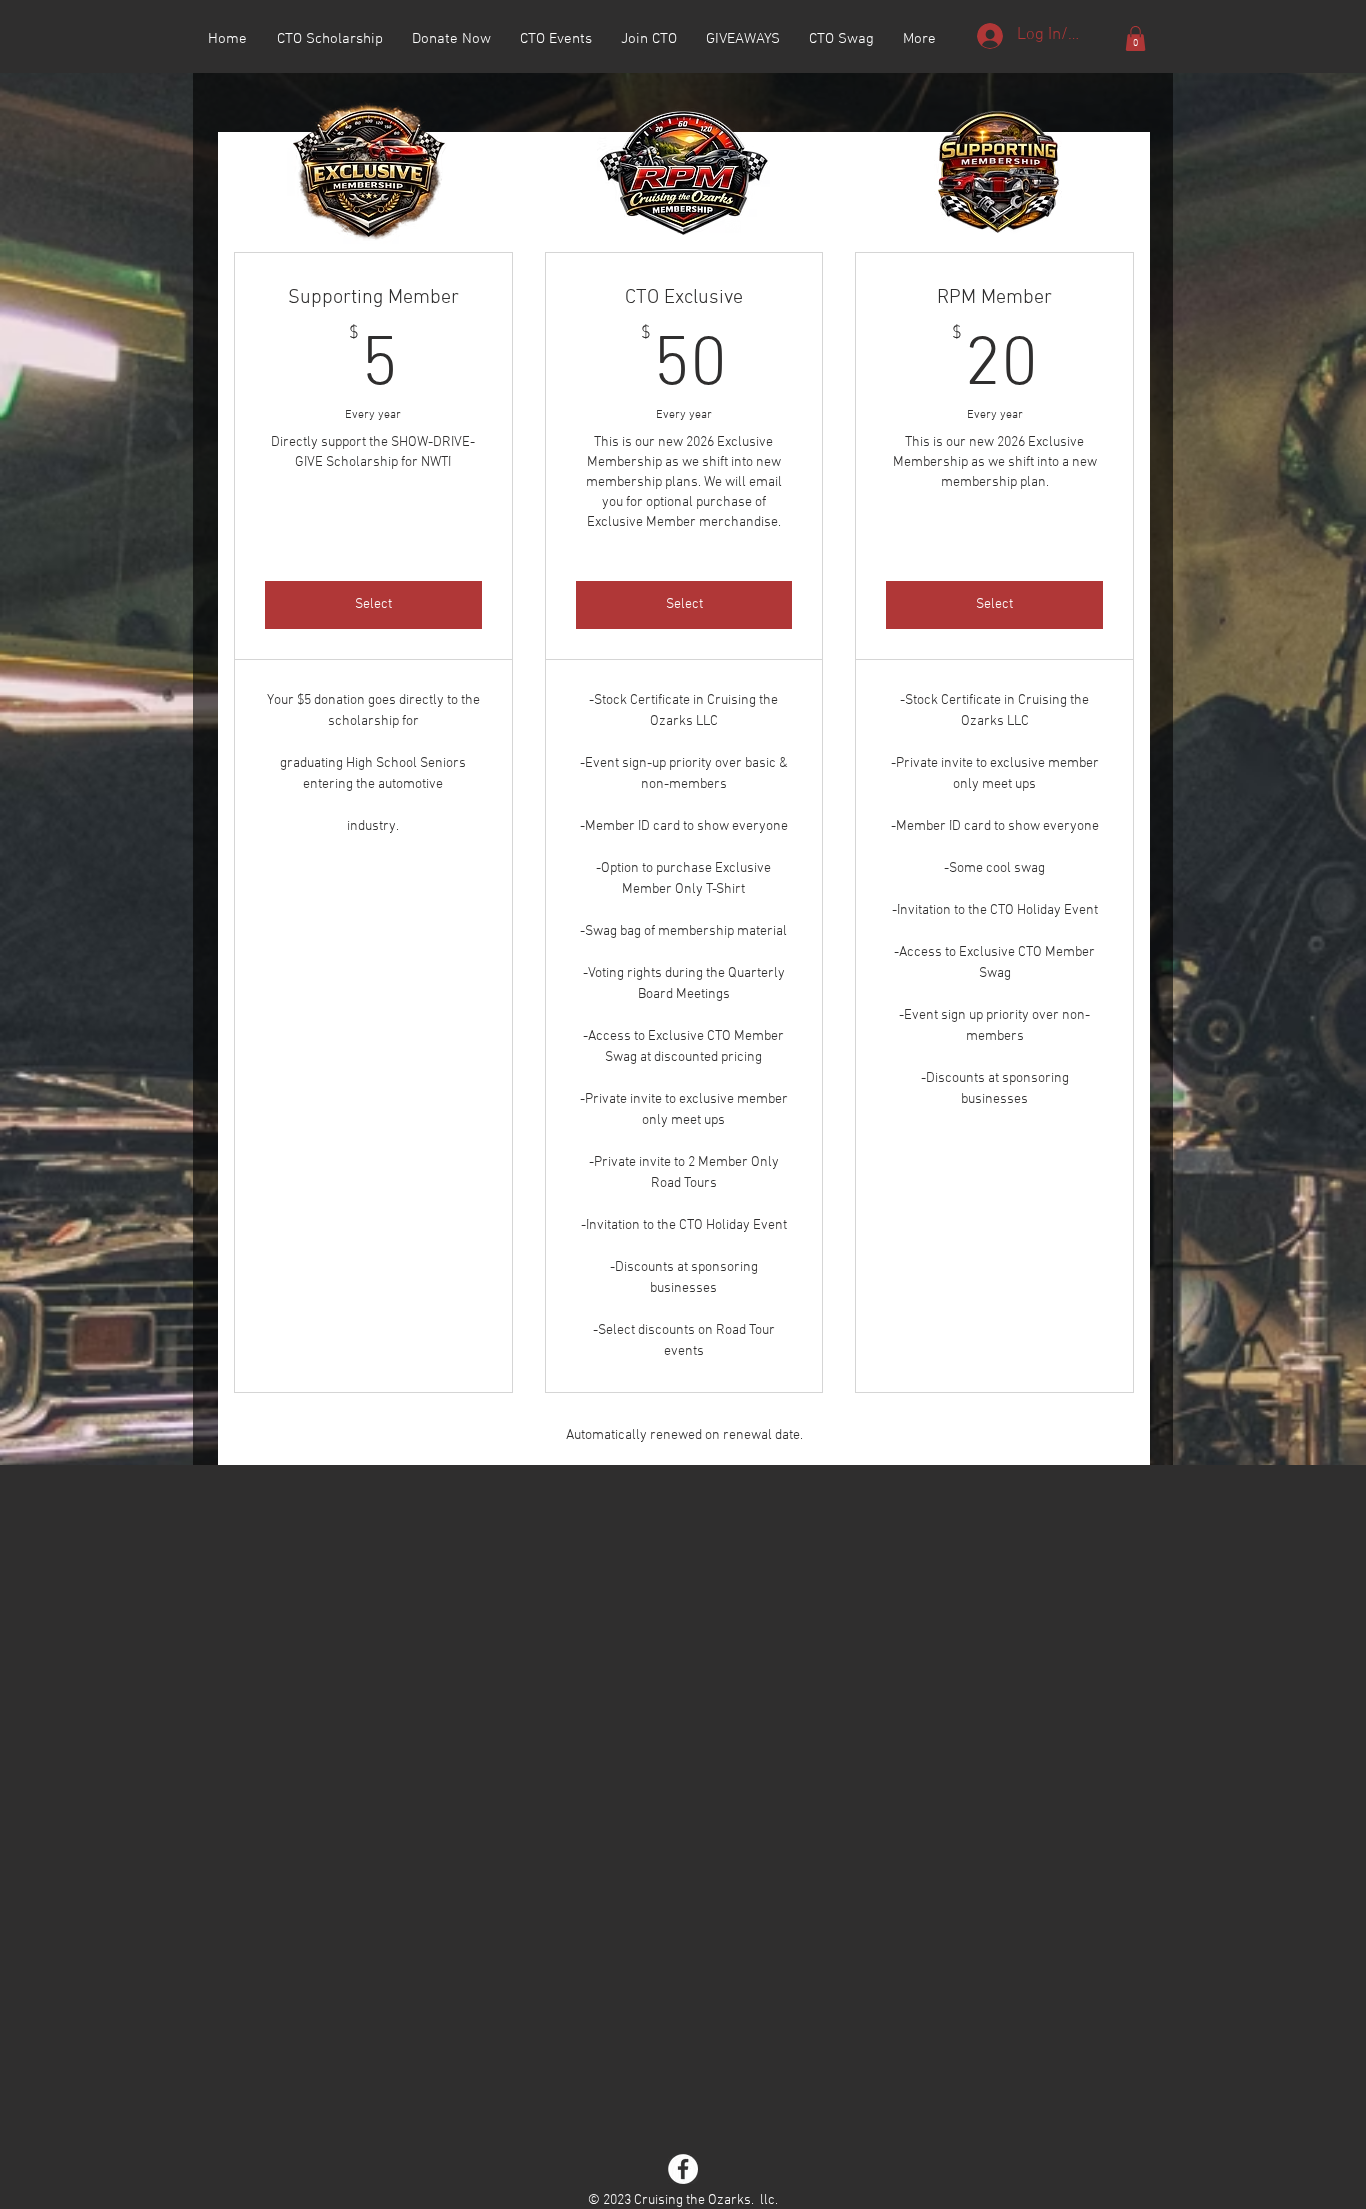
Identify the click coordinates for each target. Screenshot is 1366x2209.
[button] (1135, 38)
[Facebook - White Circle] (683, 2169)
